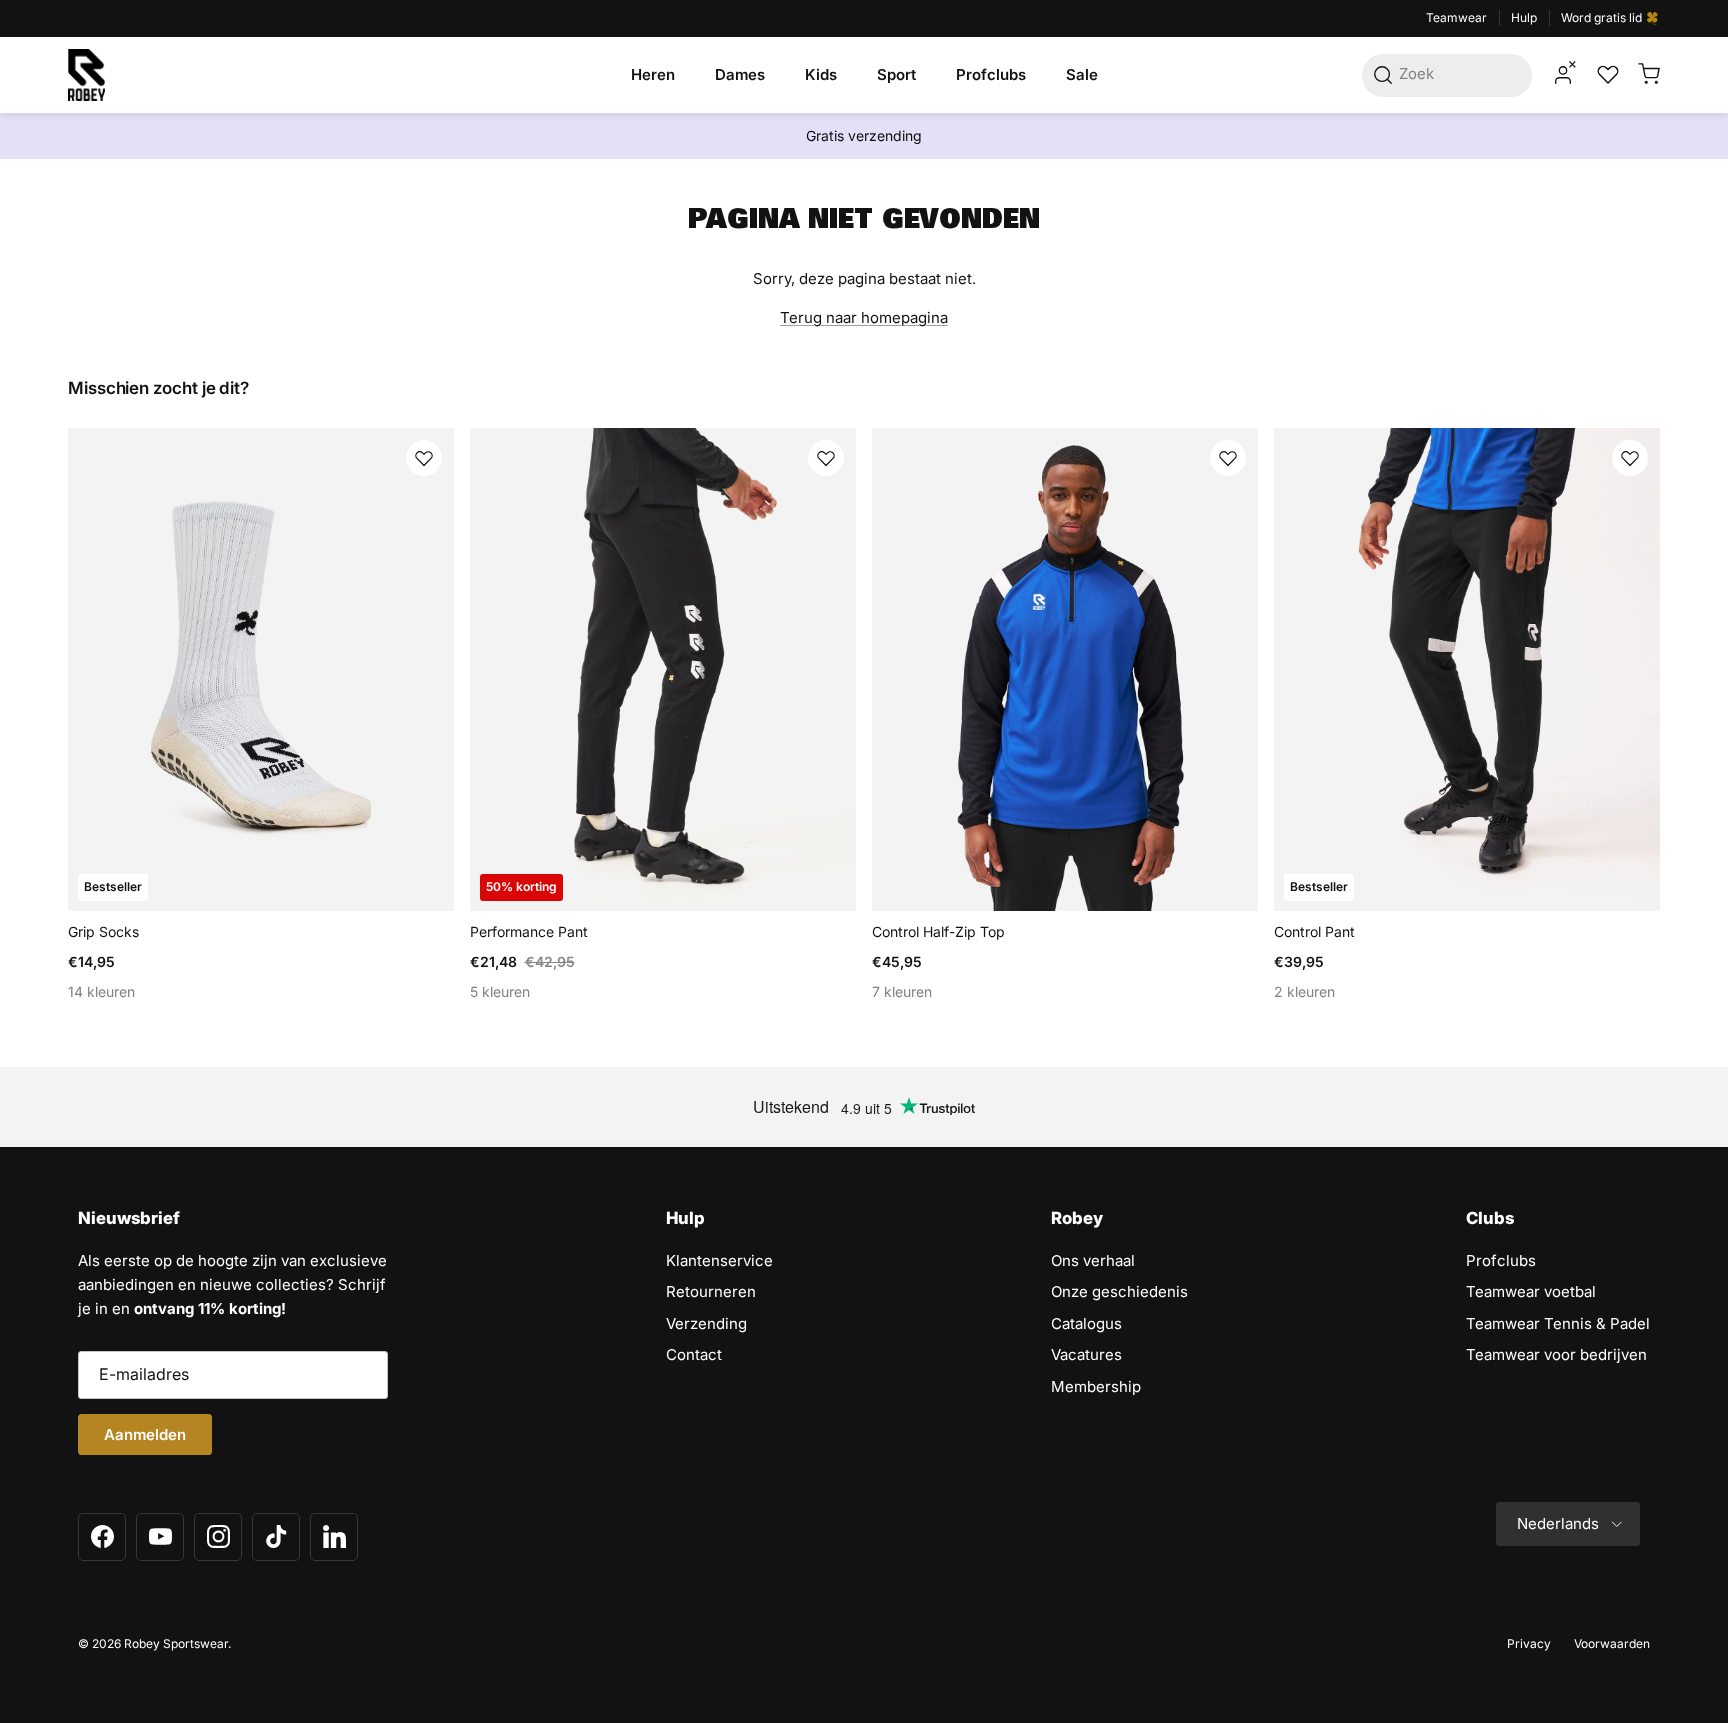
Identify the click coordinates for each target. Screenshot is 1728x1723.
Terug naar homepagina (864, 317)
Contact (694, 1354)
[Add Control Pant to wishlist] (1630, 458)
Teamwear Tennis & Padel (1558, 1323)
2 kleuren (1304, 991)
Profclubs (991, 74)
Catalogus (1086, 1323)
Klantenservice (719, 1260)
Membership (1096, 1386)
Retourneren (711, 1291)
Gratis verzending (864, 135)
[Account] (1563, 75)
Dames (740, 74)
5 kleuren (500, 991)
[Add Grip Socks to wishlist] (424, 458)
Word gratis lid (1603, 17)
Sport (896, 74)
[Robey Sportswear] (86, 75)
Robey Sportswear (176, 1643)
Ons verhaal (1093, 1260)
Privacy (1529, 1643)
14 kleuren (101, 991)
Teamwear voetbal (1531, 1291)
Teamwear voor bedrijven (1556, 1354)
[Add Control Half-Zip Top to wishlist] (1228, 458)
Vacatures (1086, 1354)
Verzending (706, 1323)
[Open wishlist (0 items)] (1606, 75)
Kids (821, 74)
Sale (1082, 74)
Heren (653, 74)
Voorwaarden (1612, 1643)
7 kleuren (902, 991)
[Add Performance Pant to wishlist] (826, 458)
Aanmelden (145, 1434)
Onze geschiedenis (1119, 1291)
